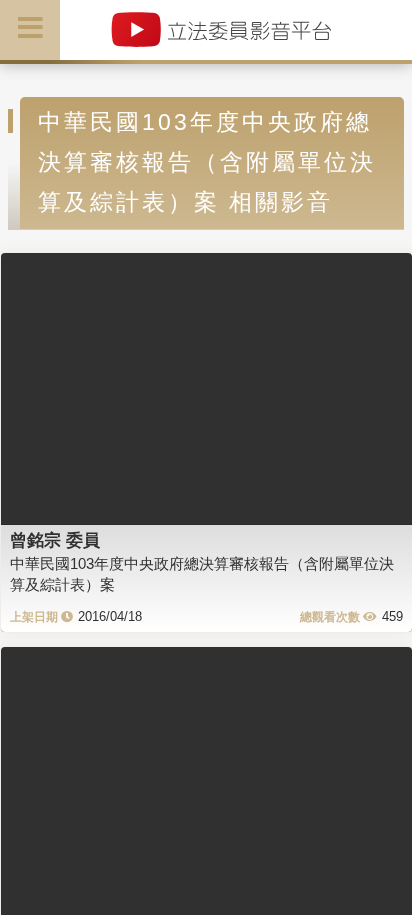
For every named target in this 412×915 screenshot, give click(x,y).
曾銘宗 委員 (55, 540)
